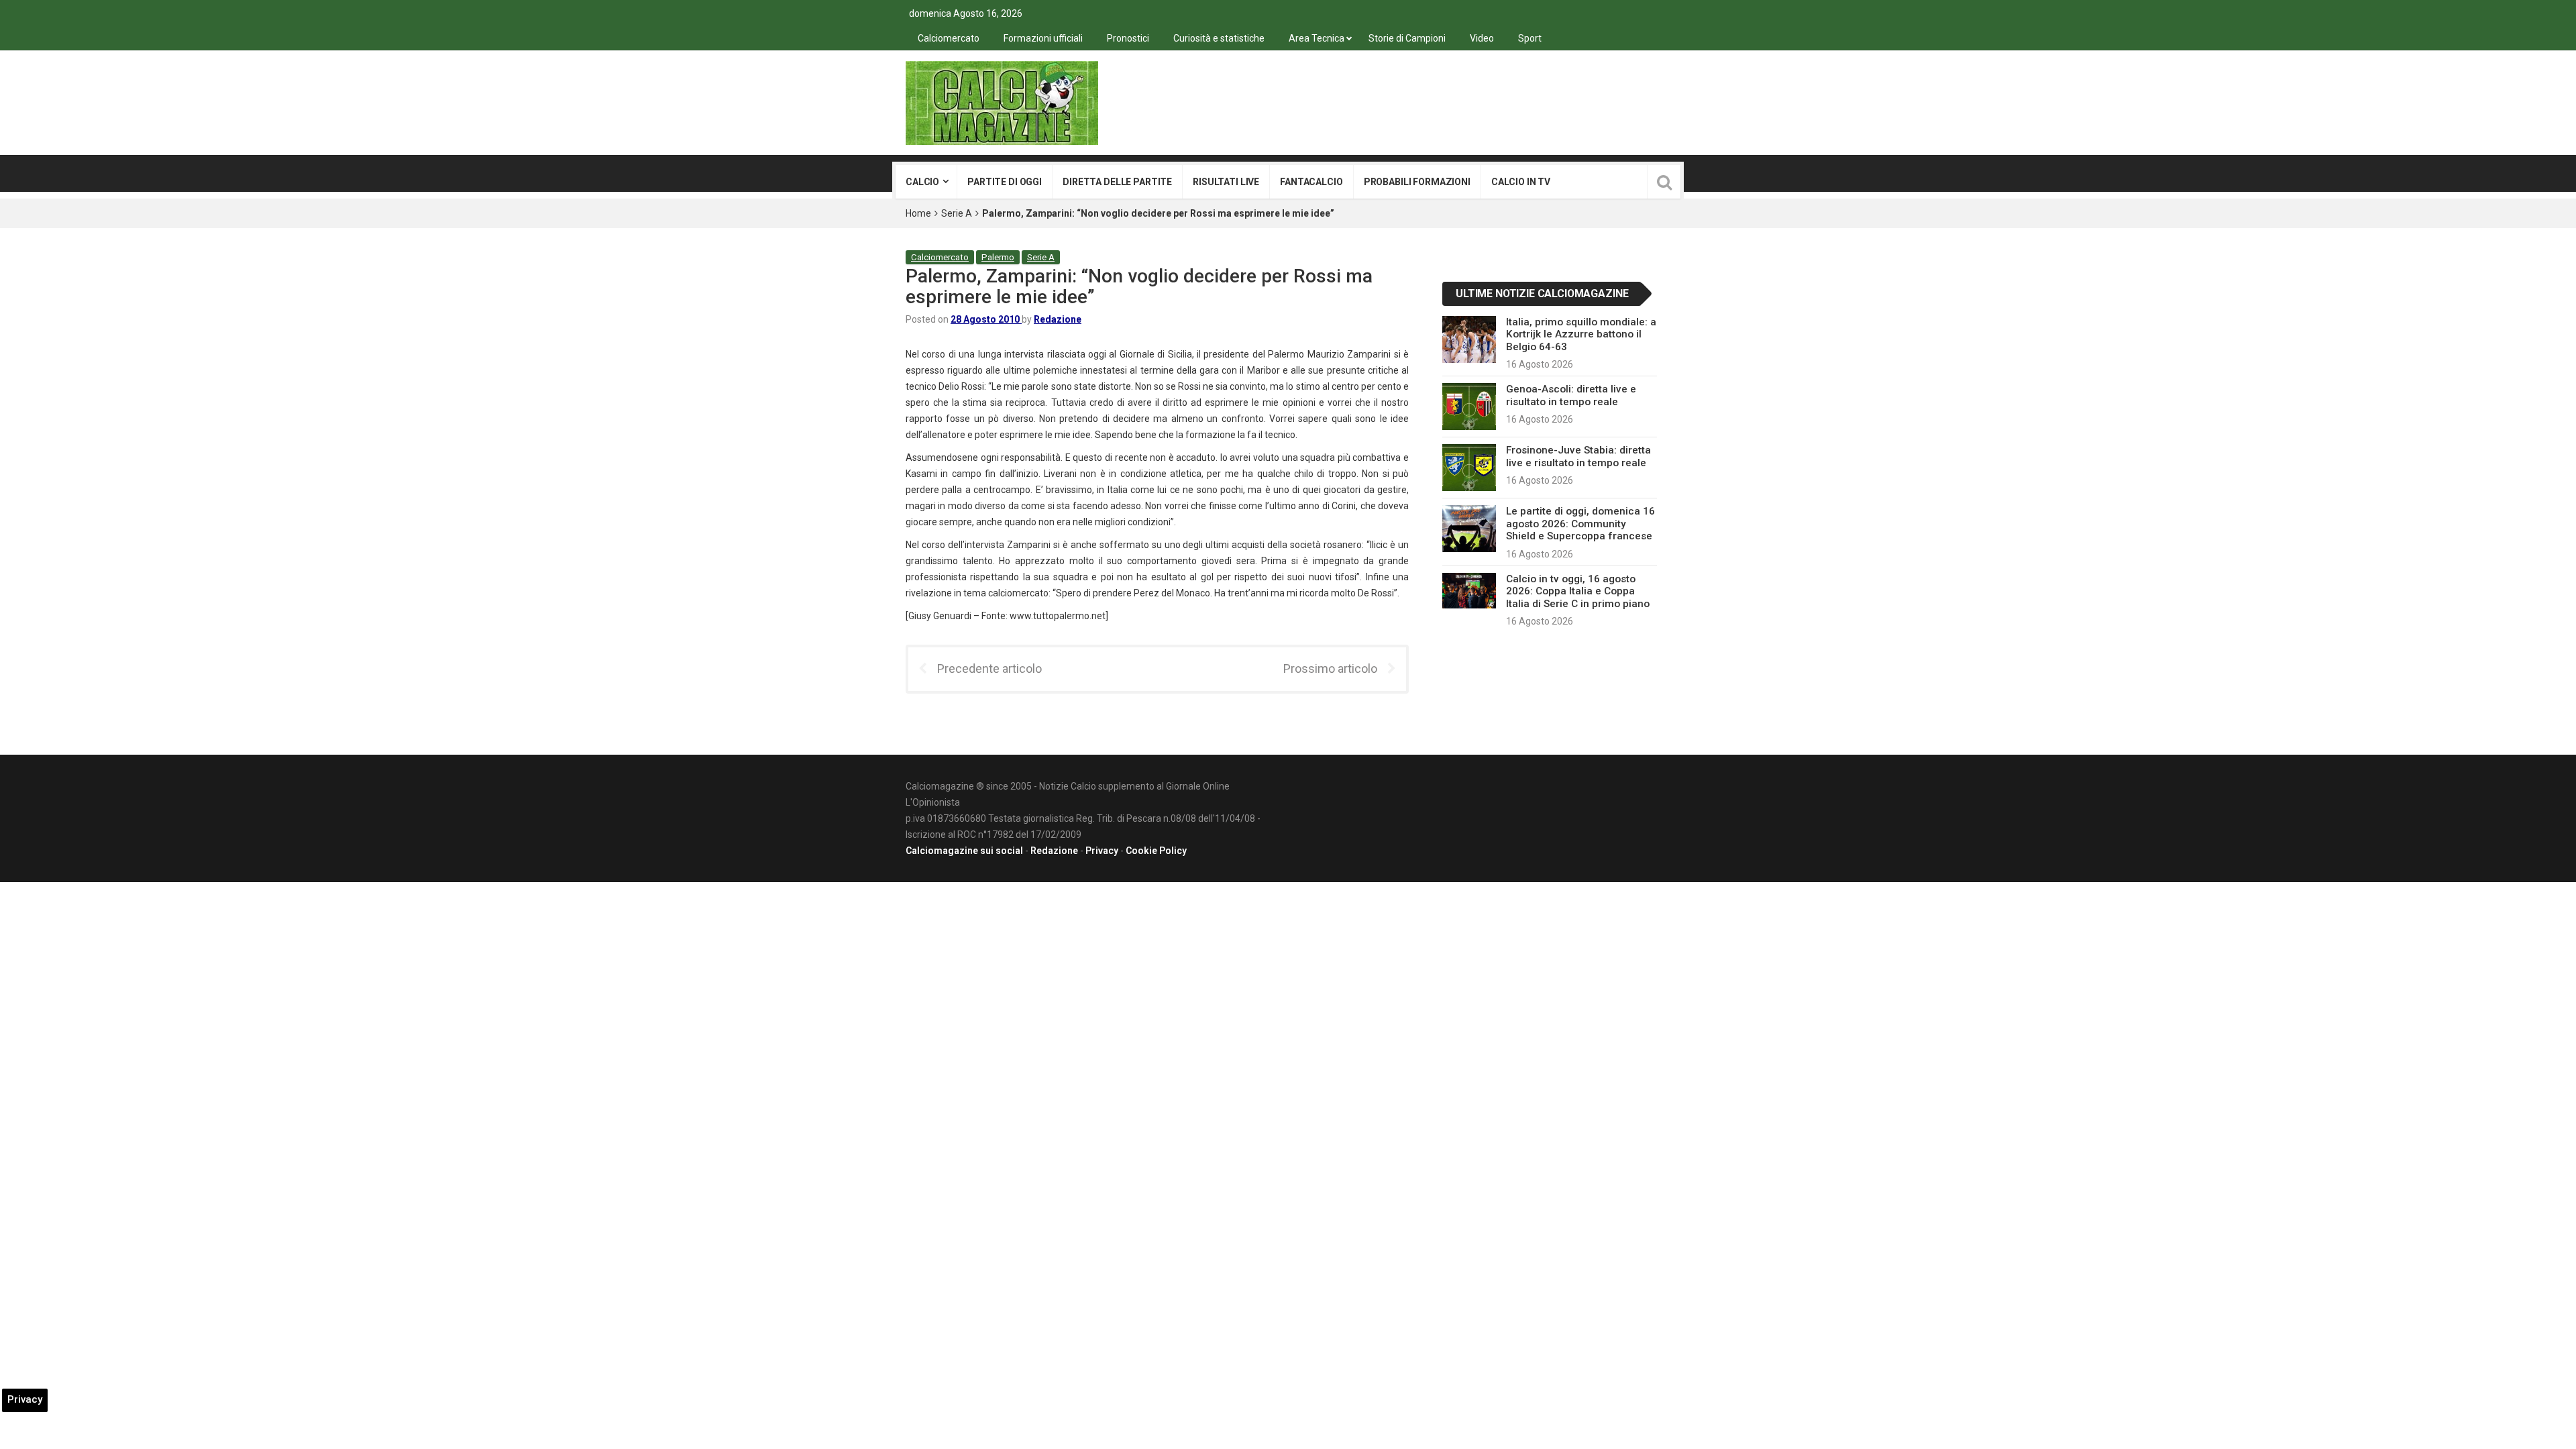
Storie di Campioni (1407, 38)
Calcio (922, 182)
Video (1482, 38)
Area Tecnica (1317, 38)
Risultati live (1226, 182)
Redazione (1058, 319)
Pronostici (1128, 38)
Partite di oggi (1005, 182)
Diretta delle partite (1117, 182)
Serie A (957, 213)
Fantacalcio (1311, 182)
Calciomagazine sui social (964, 851)
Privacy (1102, 851)
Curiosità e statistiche (1219, 38)
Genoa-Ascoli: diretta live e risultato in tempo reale (1571, 395)
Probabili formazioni (1417, 182)
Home (918, 213)
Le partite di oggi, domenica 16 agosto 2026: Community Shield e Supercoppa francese (1580, 524)
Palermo (998, 257)
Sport (1530, 38)
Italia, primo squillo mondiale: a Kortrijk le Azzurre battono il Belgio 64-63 (1581, 334)
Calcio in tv (1521, 182)
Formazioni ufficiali (1043, 38)
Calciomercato (949, 38)
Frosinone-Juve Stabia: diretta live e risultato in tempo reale (1578, 456)
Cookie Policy (1156, 851)
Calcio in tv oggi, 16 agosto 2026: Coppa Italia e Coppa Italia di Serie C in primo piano (1578, 591)
